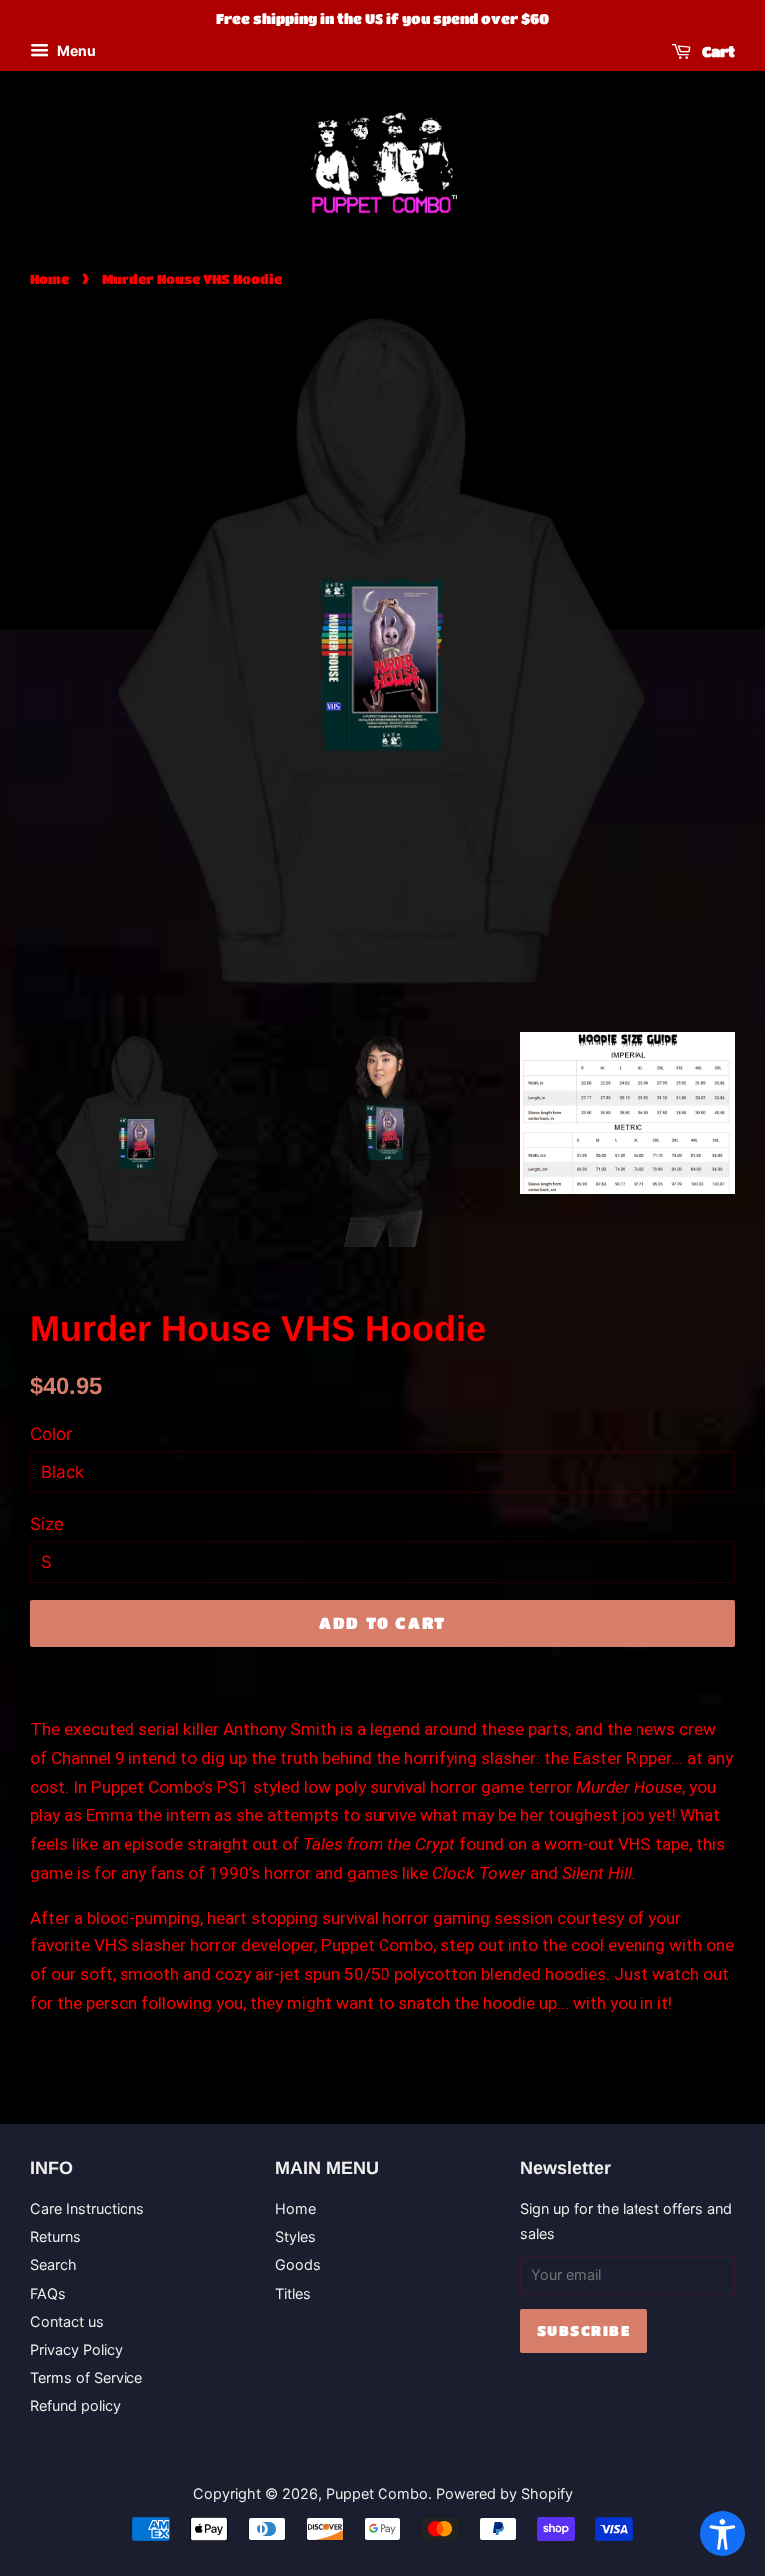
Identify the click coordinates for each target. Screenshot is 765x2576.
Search (53, 2265)
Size (47, 1524)
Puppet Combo (377, 2494)
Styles (295, 2237)
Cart (717, 51)
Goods (298, 2265)
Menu (75, 50)
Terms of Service (86, 2377)
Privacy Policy (76, 2349)
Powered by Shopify (505, 2494)
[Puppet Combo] (382, 162)
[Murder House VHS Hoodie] (137, 1140)
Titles (293, 2294)
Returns (55, 2237)
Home (49, 279)
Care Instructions (87, 2209)
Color (51, 1434)
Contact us (67, 2321)
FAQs (48, 2294)
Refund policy (75, 2405)
